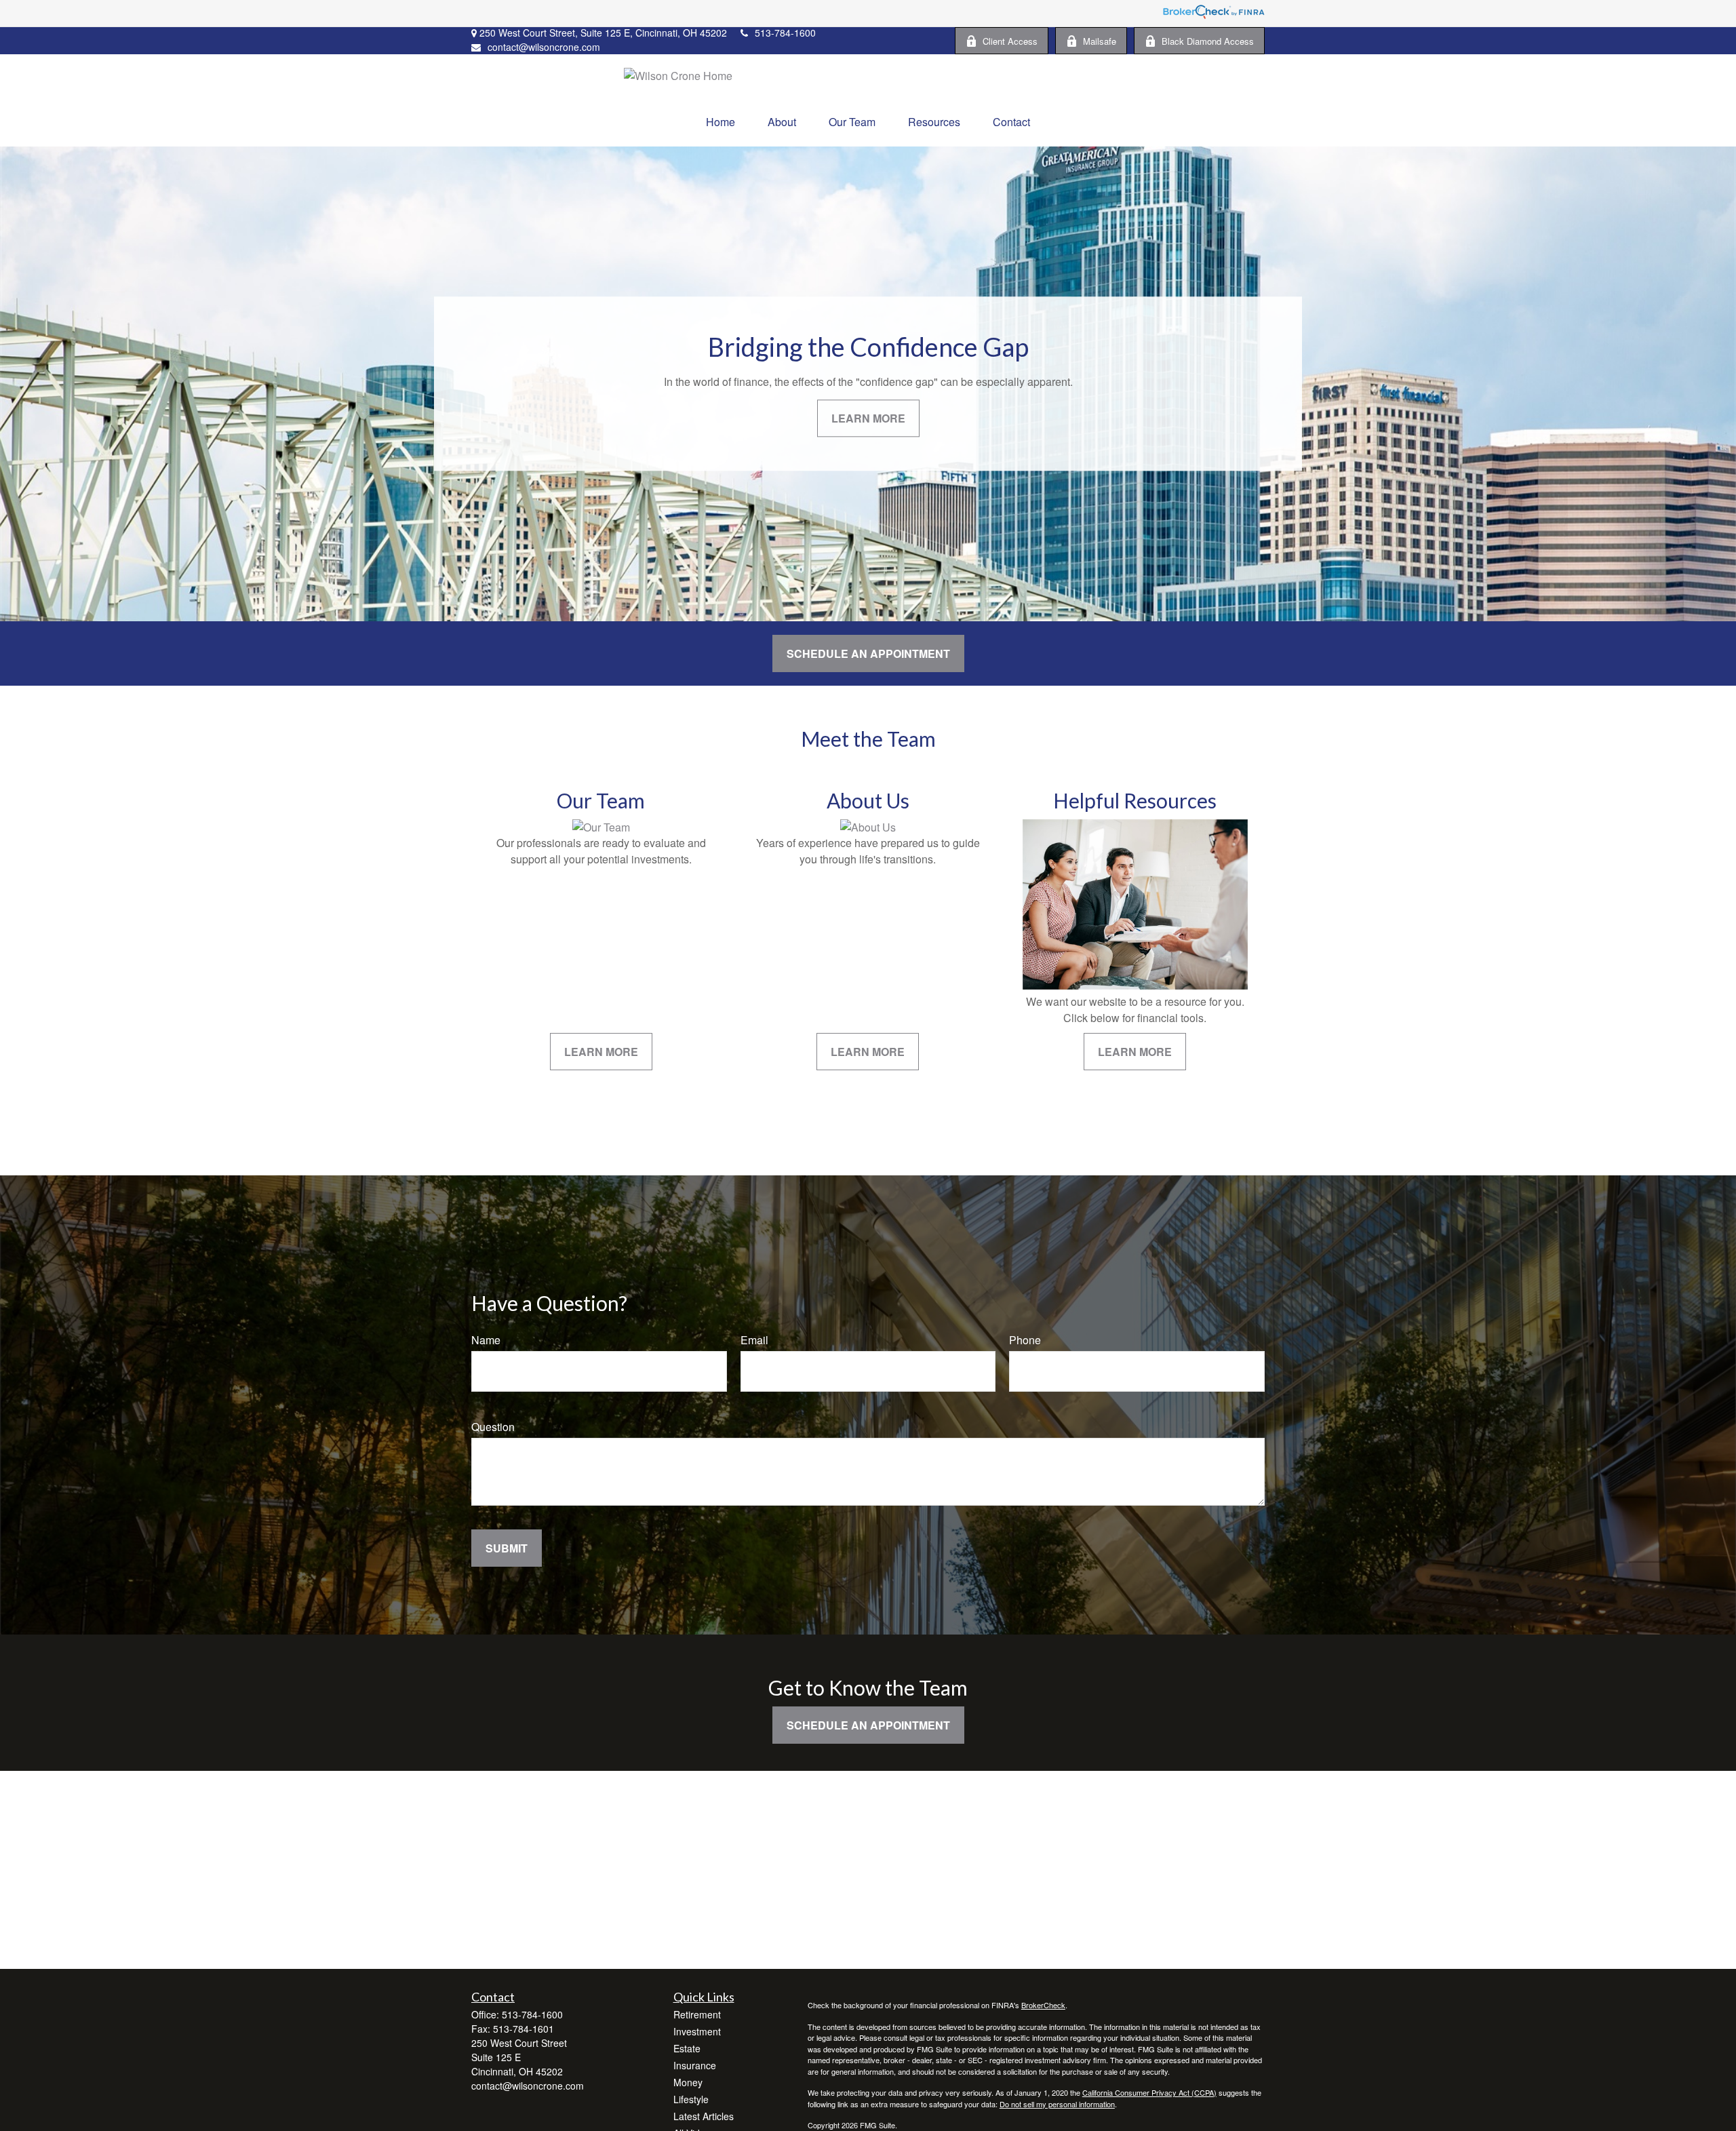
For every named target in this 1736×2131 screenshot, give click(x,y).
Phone (1025, 1340)
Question (493, 1427)
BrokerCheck (1043, 2005)
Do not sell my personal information (1057, 2104)
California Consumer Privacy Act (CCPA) (1149, 2092)
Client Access (1010, 41)
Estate (687, 2048)
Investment (697, 2031)
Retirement (697, 2014)
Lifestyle (691, 2099)
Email (754, 1340)
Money (688, 2082)
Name (486, 1340)
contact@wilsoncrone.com (544, 47)
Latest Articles (704, 2116)
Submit (507, 1548)
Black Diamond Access (1208, 41)
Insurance (695, 2065)
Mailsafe (1100, 41)
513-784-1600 (785, 33)
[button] (721, 122)
